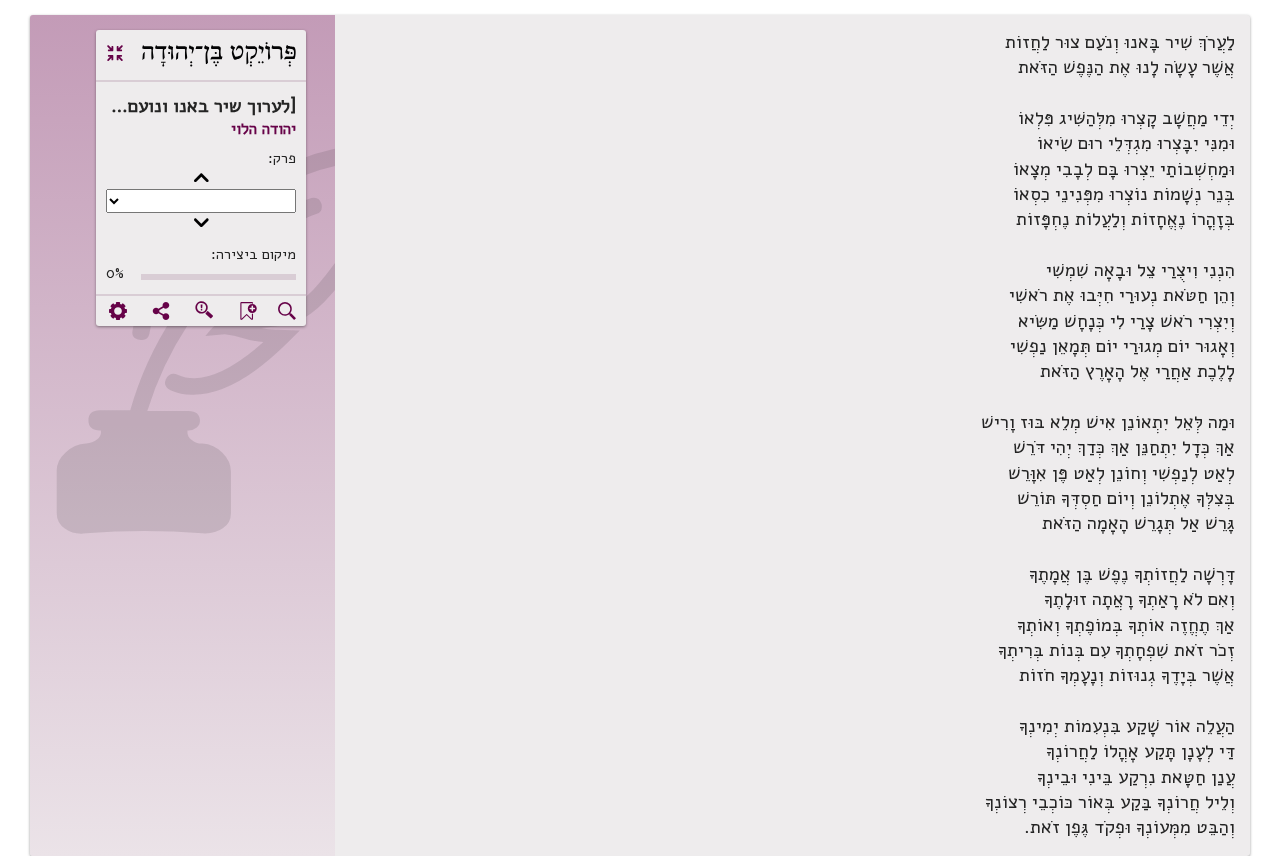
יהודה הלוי (263, 129)
